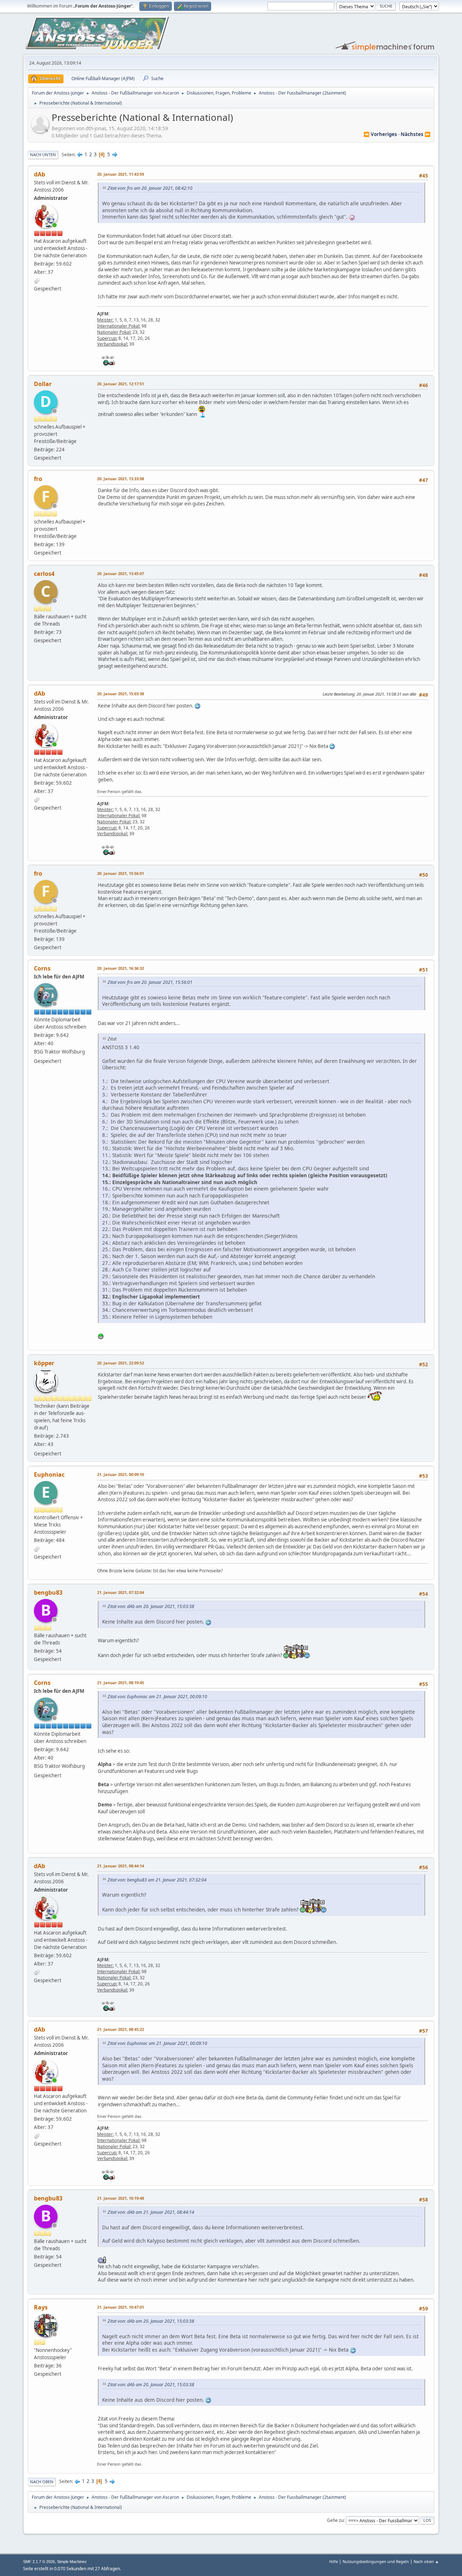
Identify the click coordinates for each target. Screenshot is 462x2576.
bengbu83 (48, 1593)
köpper (44, 1363)
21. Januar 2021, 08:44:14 (121, 1866)
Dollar (43, 384)
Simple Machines (72, 2562)
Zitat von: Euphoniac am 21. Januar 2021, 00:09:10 (157, 1697)
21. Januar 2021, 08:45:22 (121, 2029)
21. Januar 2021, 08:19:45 (121, 1683)
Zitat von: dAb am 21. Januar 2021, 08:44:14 (151, 2212)
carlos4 (44, 574)
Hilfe (334, 2561)
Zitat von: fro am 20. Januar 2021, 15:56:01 (150, 982)
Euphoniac (49, 1475)
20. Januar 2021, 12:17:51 (121, 384)
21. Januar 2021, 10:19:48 (121, 2198)
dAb (40, 174)
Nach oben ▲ (426, 2561)
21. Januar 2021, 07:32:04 (121, 1592)
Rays (41, 2307)
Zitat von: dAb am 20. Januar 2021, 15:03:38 (151, 1606)
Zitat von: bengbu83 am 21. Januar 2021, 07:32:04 (157, 1880)
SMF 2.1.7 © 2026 (39, 2562)
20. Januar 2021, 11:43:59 (121, 174)
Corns (42, 968)
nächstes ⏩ (416, 134)
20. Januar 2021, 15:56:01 (121, 873)
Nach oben (42, 2482)
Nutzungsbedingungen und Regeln (376, 2561)
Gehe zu (335, 2520)
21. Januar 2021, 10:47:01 (121, 2307)
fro (38, 479)
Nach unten (43, 155)
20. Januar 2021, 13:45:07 (121, 573)
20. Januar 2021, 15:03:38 (121, 694)
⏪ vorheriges (380, 134)
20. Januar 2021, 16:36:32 (121, 968)
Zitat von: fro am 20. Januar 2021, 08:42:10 (150, 188)
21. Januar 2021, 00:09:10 (121, 1474)
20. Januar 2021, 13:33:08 (121, 479)
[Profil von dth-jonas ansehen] (41, 131)
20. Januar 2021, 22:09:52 (121, 1363)
